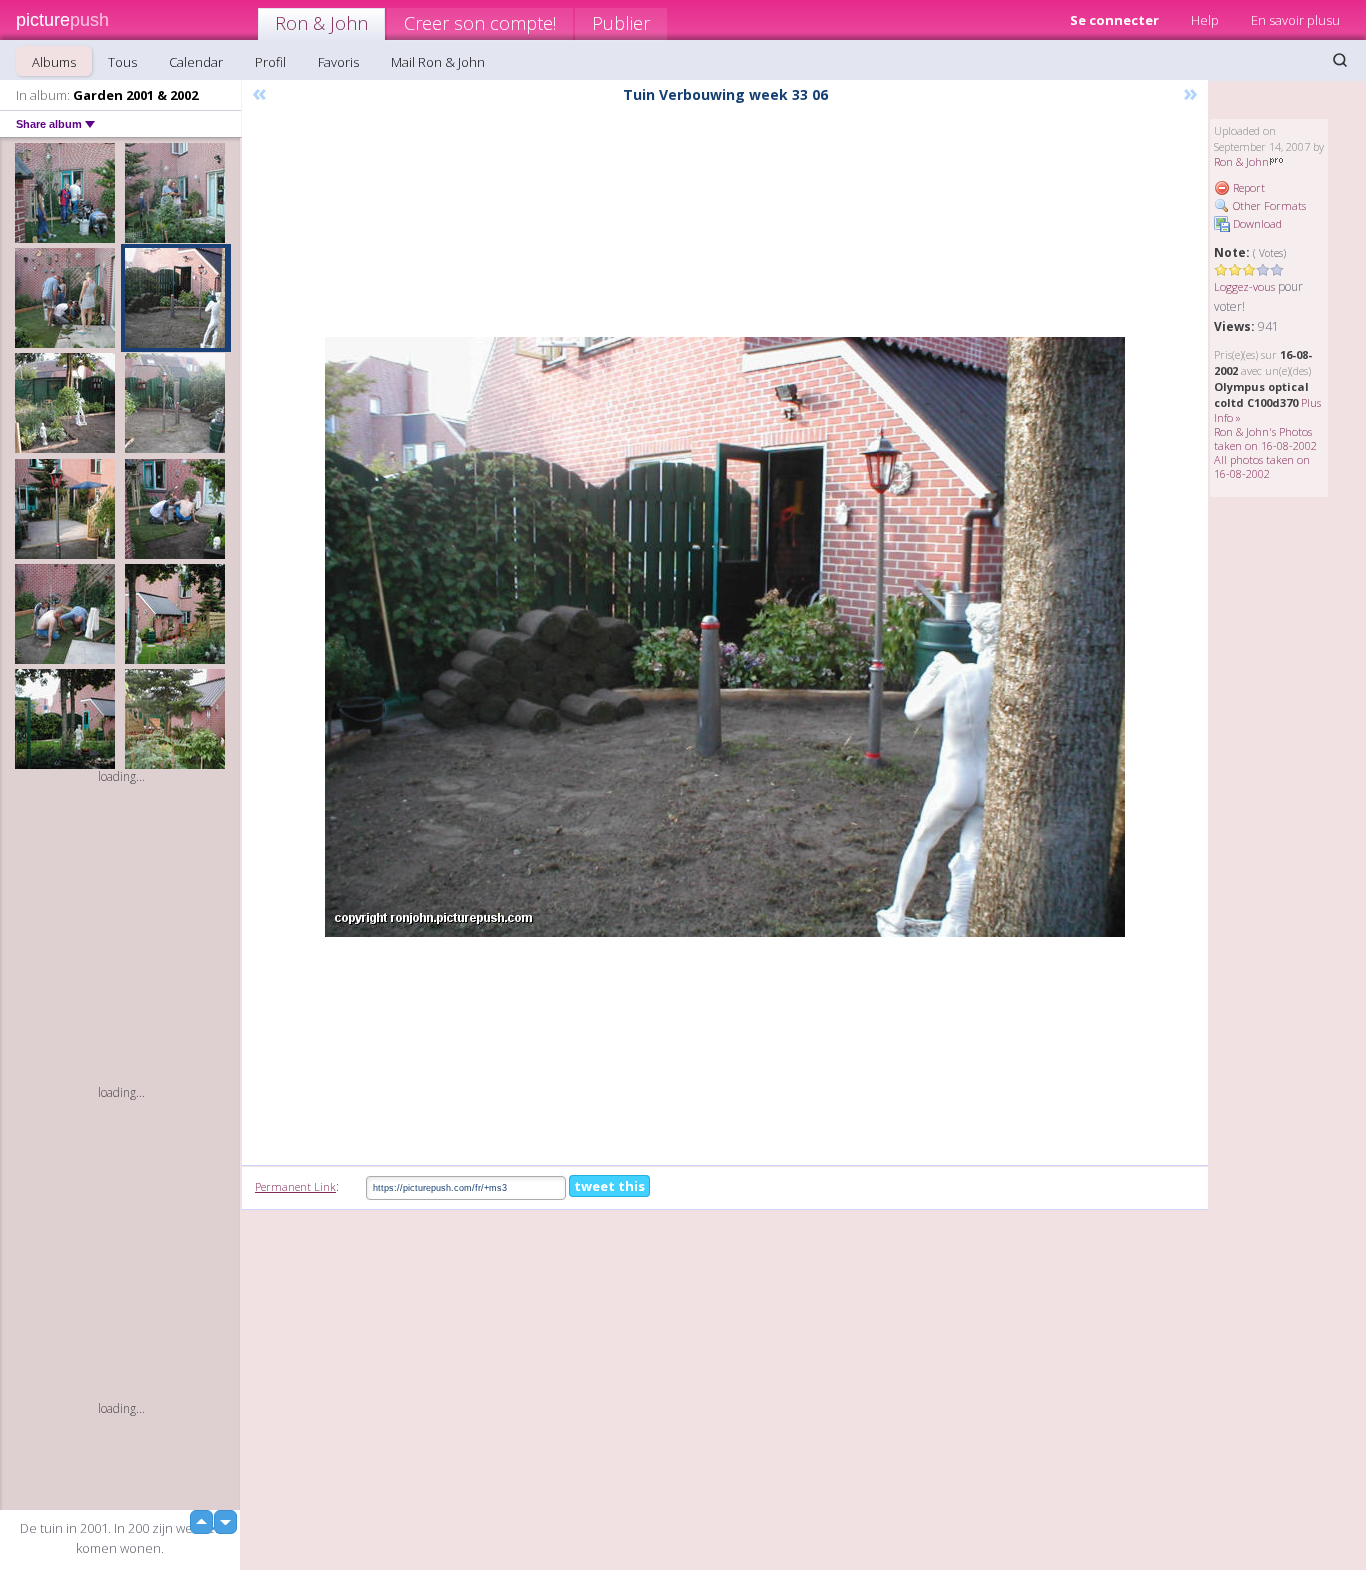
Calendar (196, 62)
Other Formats (1268, 205)
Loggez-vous (1244, 286)
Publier (621, 23)
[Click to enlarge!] (725, 637)
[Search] (1340, 60)
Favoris (338, 62)
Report (1247, 187)
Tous (122, 62)
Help (1205, 20)
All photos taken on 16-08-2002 (1262, 466)
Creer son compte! (480, 23)
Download (1256, 223)
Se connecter (1114, 20)
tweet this (609, 1186)
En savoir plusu (1295, 20)
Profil (270, 62)
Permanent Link (295, 1186)
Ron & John (321, 23)
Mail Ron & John (438, 62)
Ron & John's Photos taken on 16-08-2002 (1265, 438)
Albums (54, 62)
